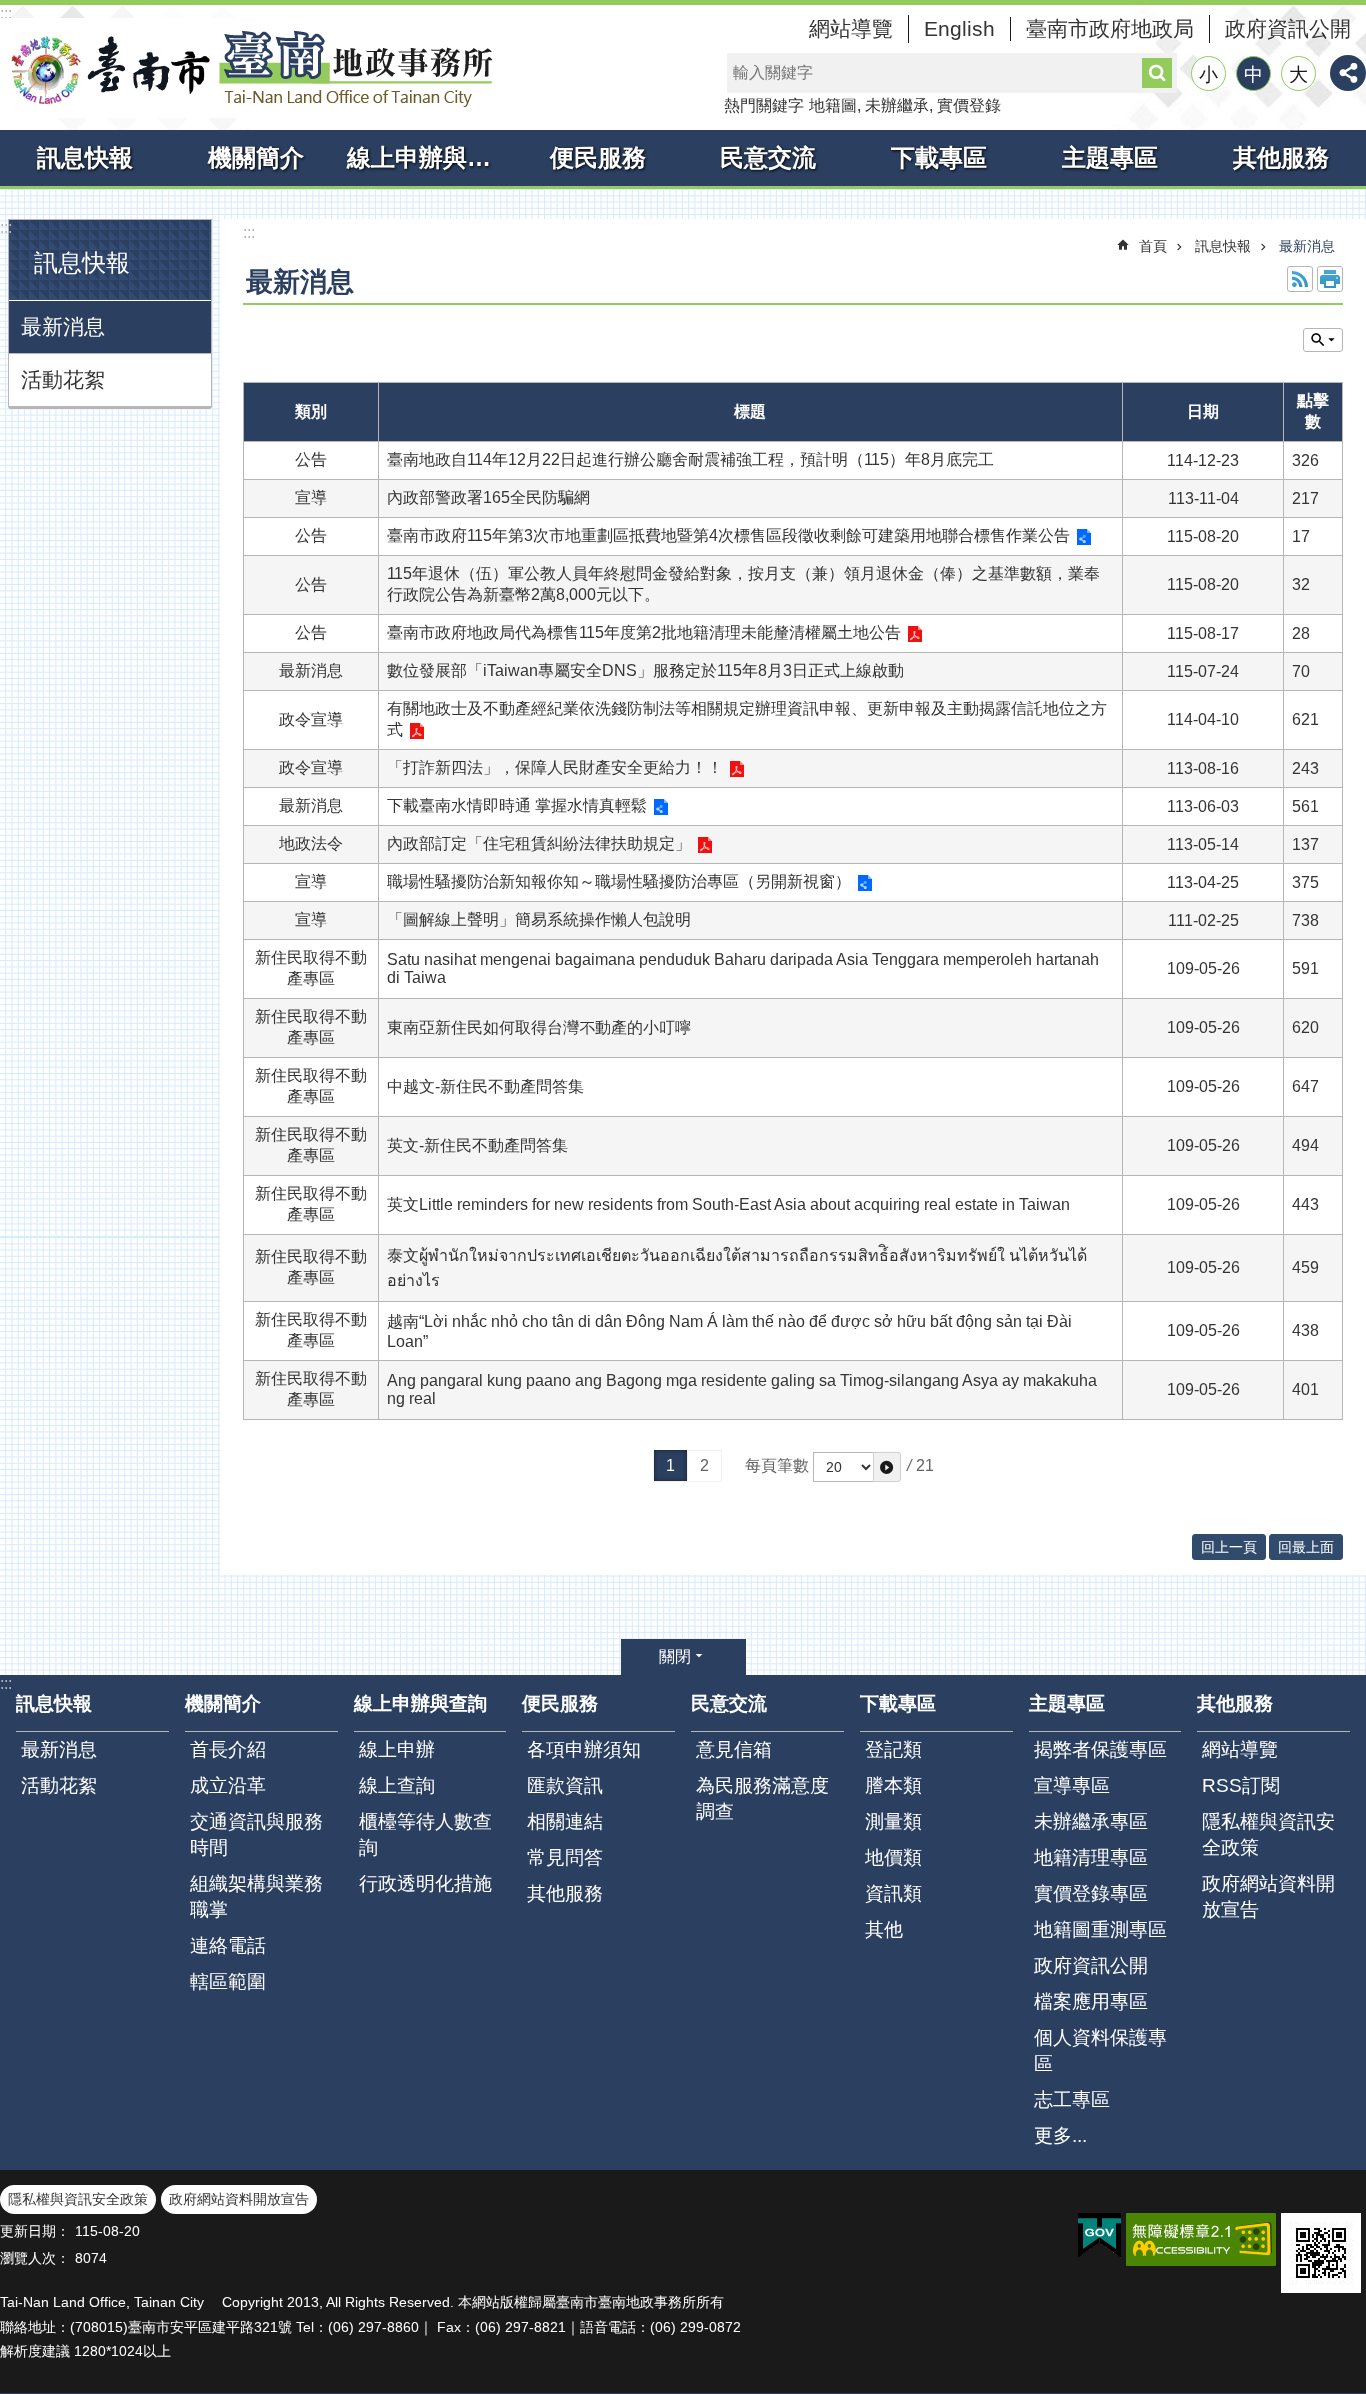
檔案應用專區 (1091, 2001)
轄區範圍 (228, 1981)
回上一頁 (1229, 1547)
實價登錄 (969, 105)
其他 (884, 1929)
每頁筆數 (777, 1465)
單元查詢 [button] (1323, 340)
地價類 (893, 1857)
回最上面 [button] (1306, 1547)
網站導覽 (851, 28)
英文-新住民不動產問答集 (477, 1145)
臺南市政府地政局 (1110, 28)
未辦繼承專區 (1091, 1821)
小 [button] (1208, 74)
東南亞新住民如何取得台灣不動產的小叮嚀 (539, 1027)
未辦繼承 (897, 105)
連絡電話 (228, 1945)
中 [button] (1253, 74)
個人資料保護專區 (1100, 2050)
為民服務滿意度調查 (762, 1798)
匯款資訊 (565, 1785)
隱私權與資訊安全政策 (1268, 1834)
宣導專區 (1072, 1785)
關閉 (675, 1656)
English (959, 28)
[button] (887, 1467)
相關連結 (565, 1821)
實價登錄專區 (1091, 1893)
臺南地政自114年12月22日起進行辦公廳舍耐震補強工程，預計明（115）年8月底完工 (690, 459)
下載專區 (939, 157)
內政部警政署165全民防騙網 (488, 497)
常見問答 (565, 1857)
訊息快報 (85, 157)
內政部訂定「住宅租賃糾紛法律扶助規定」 (539, 843)
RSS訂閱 (1241, 1785)
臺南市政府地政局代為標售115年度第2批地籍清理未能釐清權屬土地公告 (644, 632)
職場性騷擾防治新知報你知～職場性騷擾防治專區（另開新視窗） (619, 881)
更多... (1060, 2135)
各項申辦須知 (584, 1749)
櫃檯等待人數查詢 (425, 1834)
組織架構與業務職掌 (256, 1896)
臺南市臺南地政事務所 (250, 68)
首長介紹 (228, 1749)
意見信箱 (734, 1749)
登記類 (893, 1749)
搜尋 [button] (1157, 73)
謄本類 (893, 1785)
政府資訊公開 (1288, 28)
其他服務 (1281, 157)
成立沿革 (228, 1785)
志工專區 (1072, 2099)
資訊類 (893, 1893)
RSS (1300, 279)
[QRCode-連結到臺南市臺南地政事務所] (1321, 2253)
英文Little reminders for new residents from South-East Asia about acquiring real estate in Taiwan (728, 1204)
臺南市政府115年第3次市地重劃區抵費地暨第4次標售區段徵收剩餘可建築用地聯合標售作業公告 (728, 535)
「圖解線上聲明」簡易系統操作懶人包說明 (539, 919)
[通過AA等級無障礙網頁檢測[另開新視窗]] (1201, 2239)
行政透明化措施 (425, 1883)
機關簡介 (256, 157)
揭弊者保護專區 (1100, 1749)
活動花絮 (63, 379)
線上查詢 (397, 1785)
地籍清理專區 (1091, 1857)
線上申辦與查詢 (430, 157)
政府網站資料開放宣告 (1268, 1896)
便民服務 (598, 157)
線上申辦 (397, 1749)
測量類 (893, 1821)
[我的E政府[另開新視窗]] (1099, 2236)
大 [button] (1298, 74)
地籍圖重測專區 (1100, 1929)
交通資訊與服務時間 (256, 1834)
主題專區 (1110, 157)
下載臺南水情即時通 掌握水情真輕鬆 (517, 805)
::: (6, 13)
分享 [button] (1348, 73)
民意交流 (768, 157)
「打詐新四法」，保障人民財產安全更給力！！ (555, 767)
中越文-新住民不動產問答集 (485, 1086)
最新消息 (63, 326)
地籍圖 (833, 105)
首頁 (1153, 246)
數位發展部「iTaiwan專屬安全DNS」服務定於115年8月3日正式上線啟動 (645, 670)
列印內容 (1330, 279)
